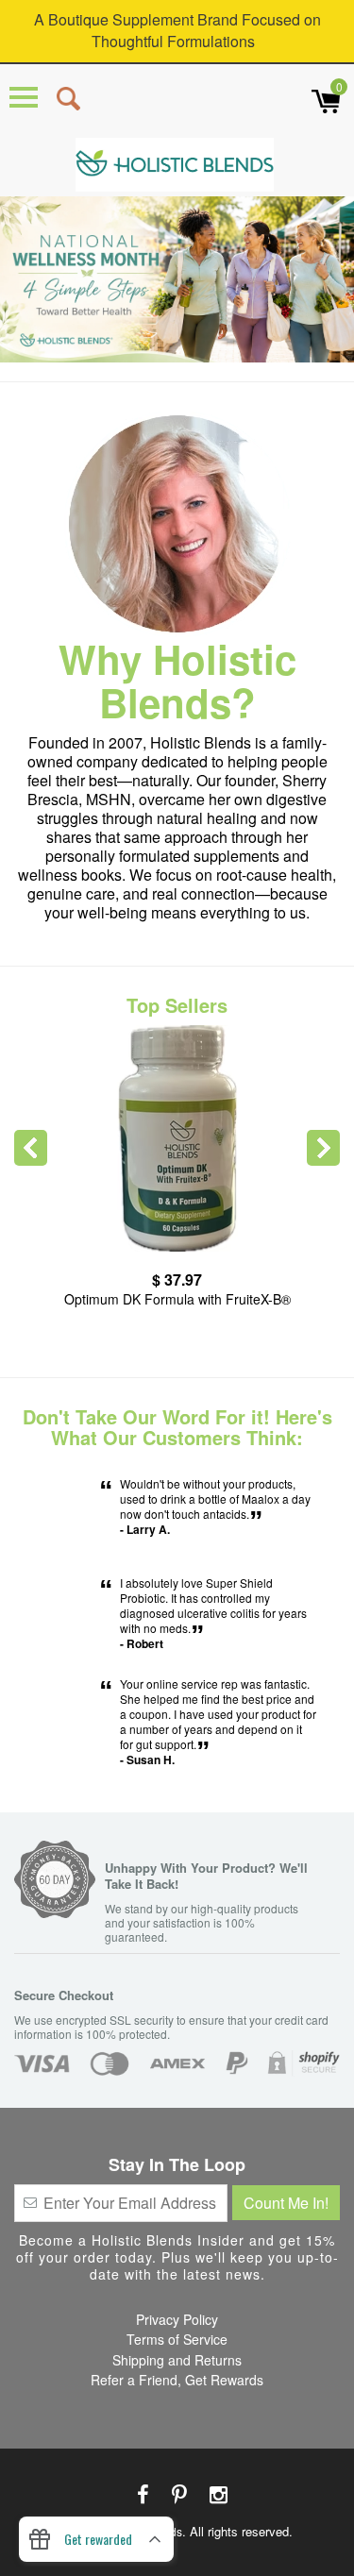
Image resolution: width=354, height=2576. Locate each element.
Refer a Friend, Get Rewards (177, 2380)
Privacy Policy (177, 2319)
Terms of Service (177, 2339)
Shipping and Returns (177, 2360)
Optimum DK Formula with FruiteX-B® (177, 1299)
